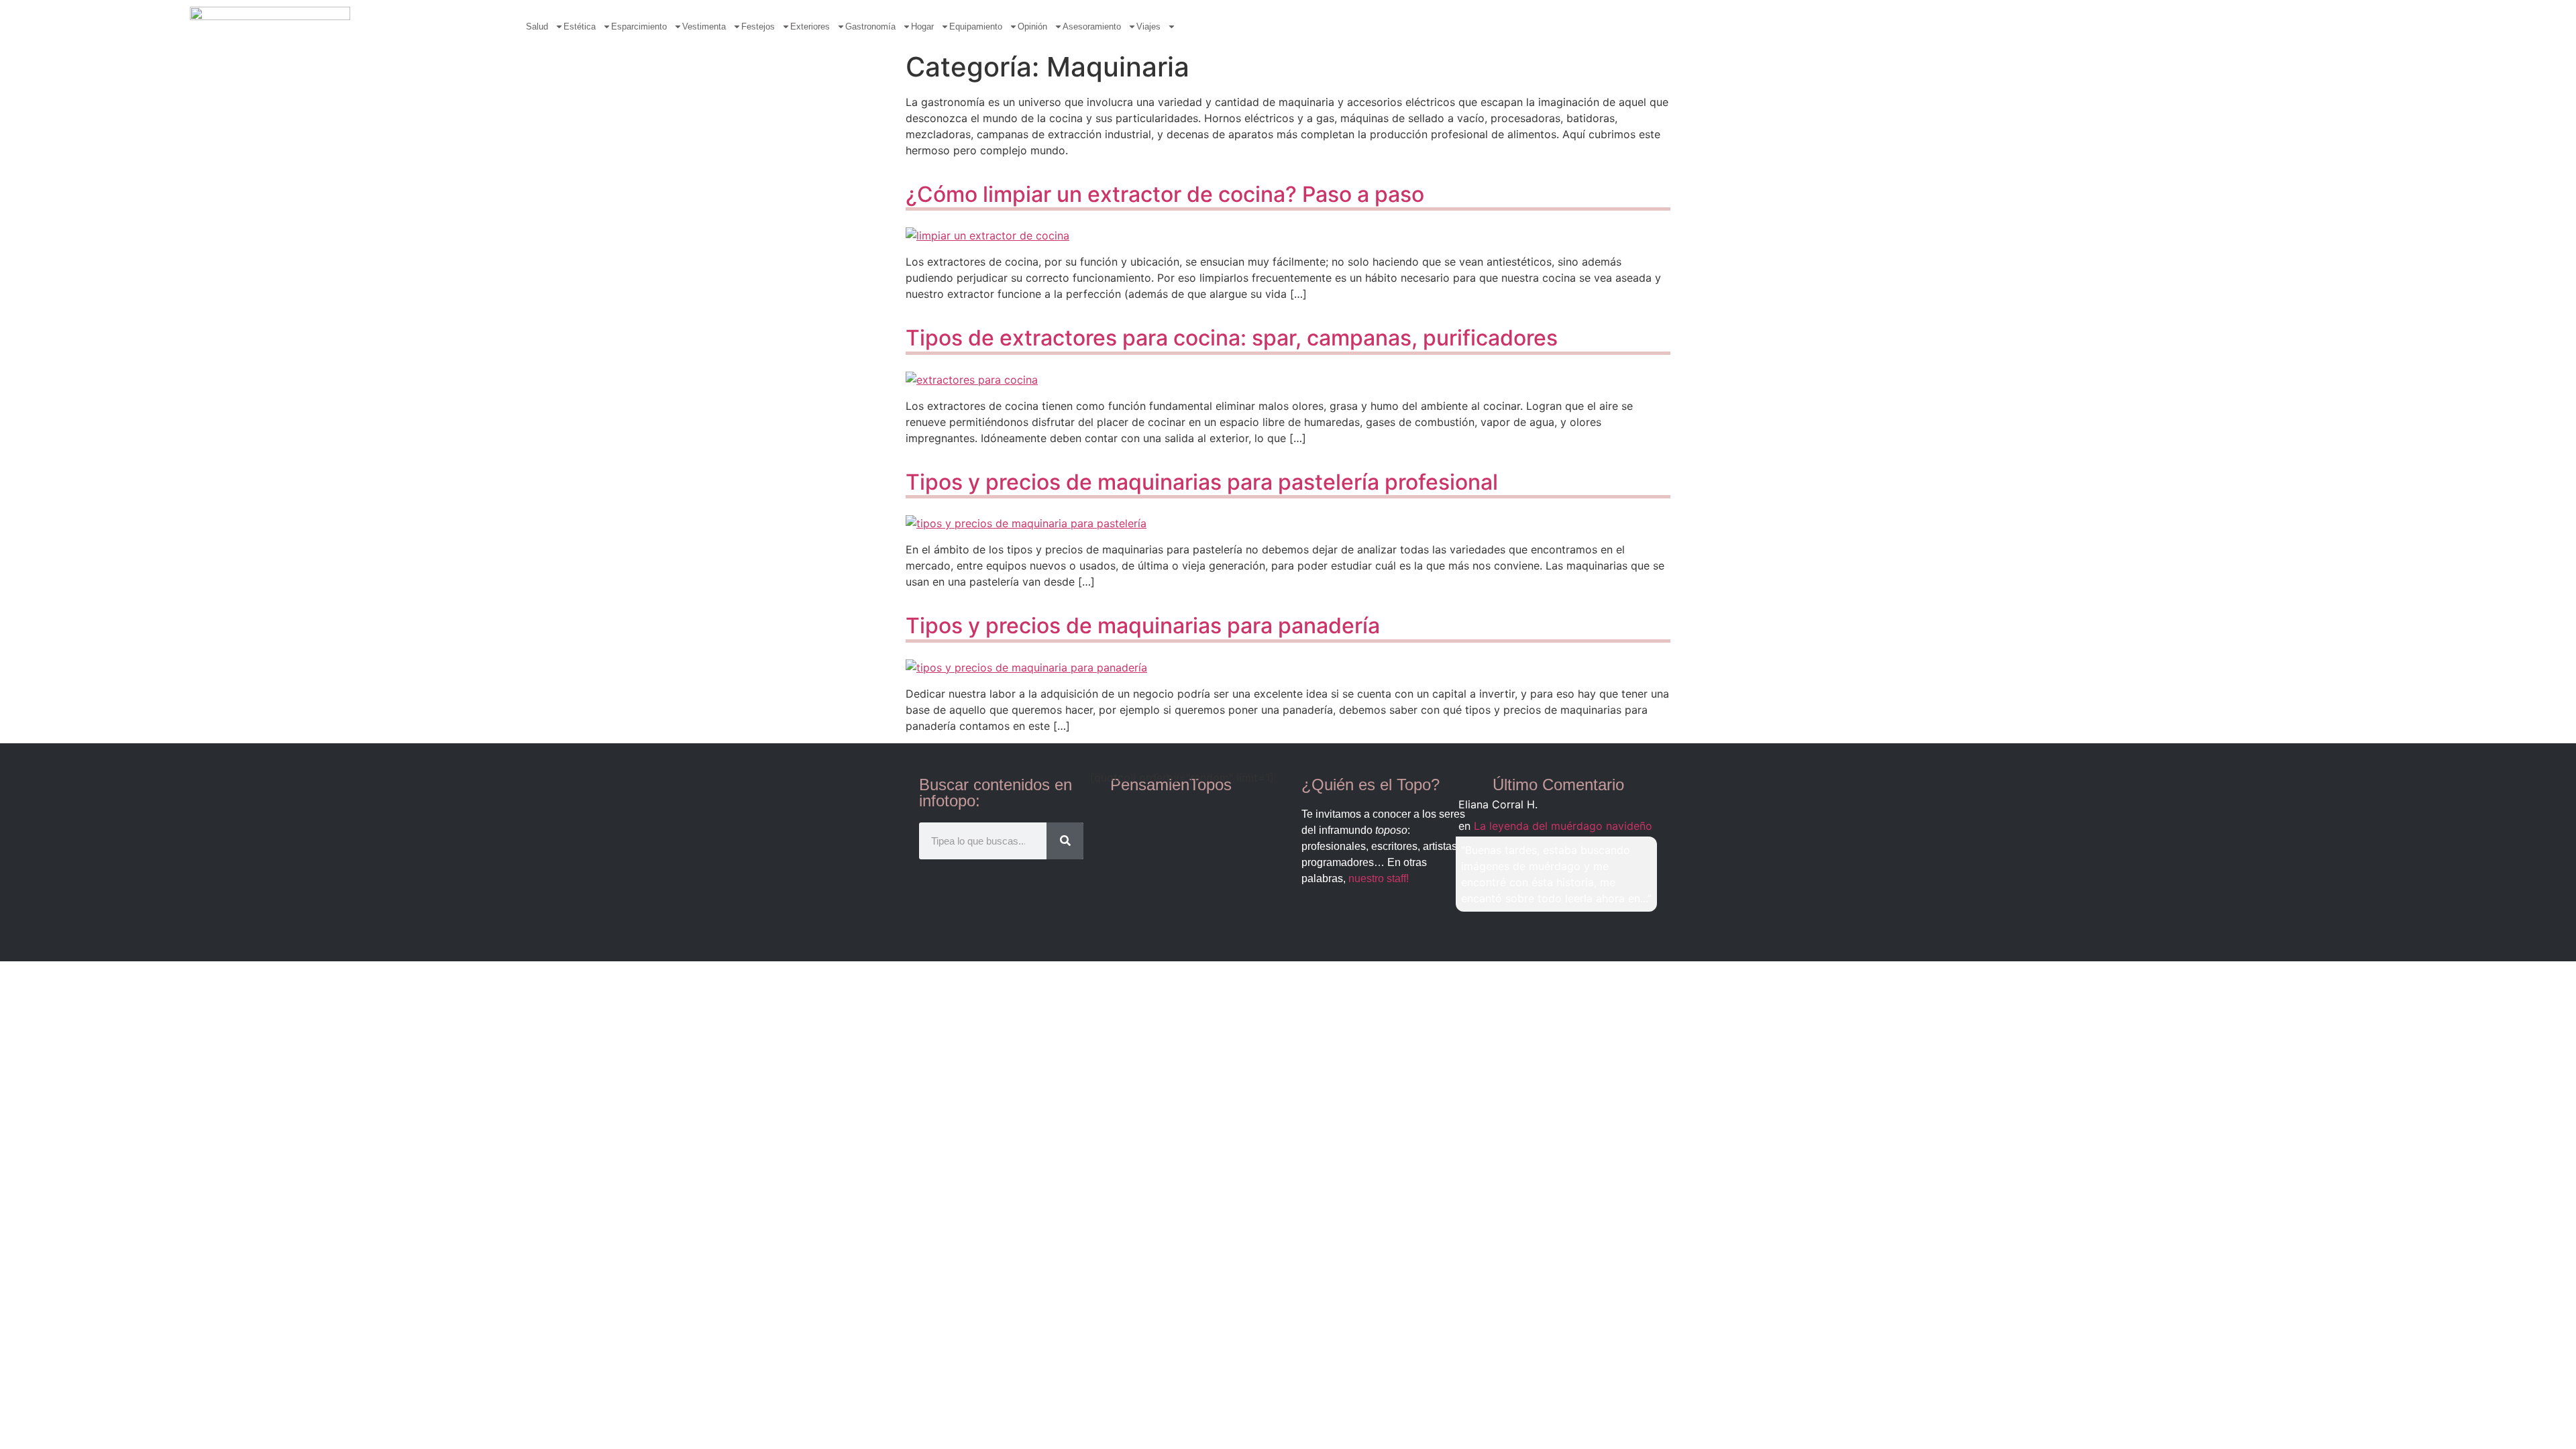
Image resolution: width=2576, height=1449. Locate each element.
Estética (580, 26)
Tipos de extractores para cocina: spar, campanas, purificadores (1232, 338)
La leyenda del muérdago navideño (1563, 826)
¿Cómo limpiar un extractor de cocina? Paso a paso (1165, 194)
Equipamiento (976, 26)
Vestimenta (704, 26)
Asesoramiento (1092, 26)
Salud (537, 26)
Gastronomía (870, 26)
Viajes (1148, 26)
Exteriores (810, 26)
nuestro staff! (1379, 878)
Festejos (758, 26)
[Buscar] (1065, 841)
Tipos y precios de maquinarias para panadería (1143, 626)
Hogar (922, 26)
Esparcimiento (639, 26)
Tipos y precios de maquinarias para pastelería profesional (1202, 482)
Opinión (1032, 26)
